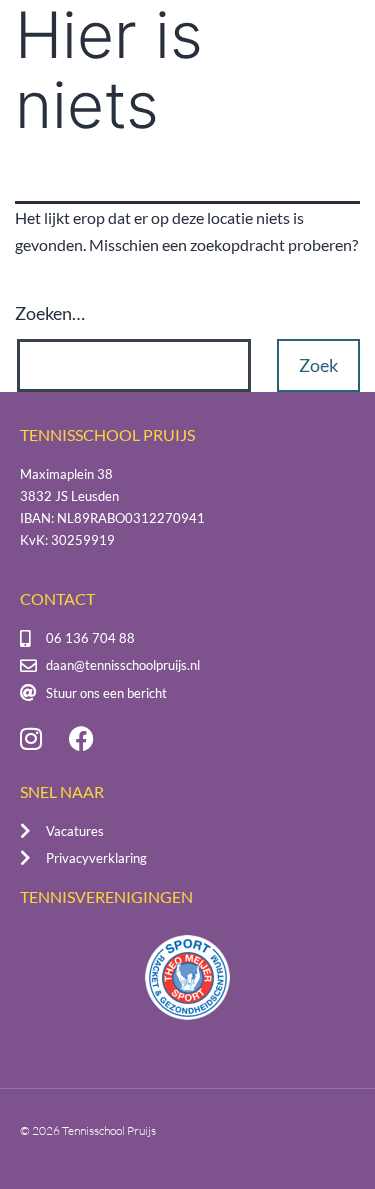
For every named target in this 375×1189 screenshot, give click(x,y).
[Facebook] (81, 739)
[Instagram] (31, 739)
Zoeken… (50, 313)
